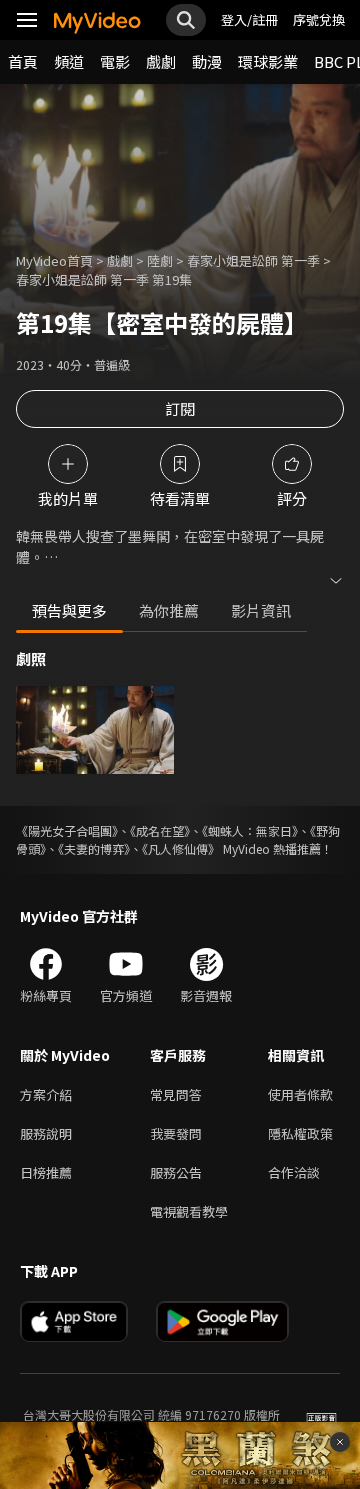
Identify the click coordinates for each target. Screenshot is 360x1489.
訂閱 (180, 408)
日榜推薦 (46, 1172)
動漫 (207, 61)
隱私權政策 (300, 1133)
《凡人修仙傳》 (181, 848)
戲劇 (161, 61)
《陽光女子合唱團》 (67, 830)
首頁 (23, 61)
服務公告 (176, 1172)
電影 (115, 61)
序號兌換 (319, 19)
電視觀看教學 (189, 1211)
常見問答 (176, 1094)
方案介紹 (46, 1094)
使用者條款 (300, 1094)
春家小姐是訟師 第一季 (253, 260)
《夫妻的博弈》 (94, 848)
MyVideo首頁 (54, 260)
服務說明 (46, 1133)
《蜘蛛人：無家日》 (250, 830)
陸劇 (160, 260)
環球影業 (268, 61)
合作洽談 (294, 1172)
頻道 (69, 61)
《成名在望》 (160, 830)
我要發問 (176, 1133)
